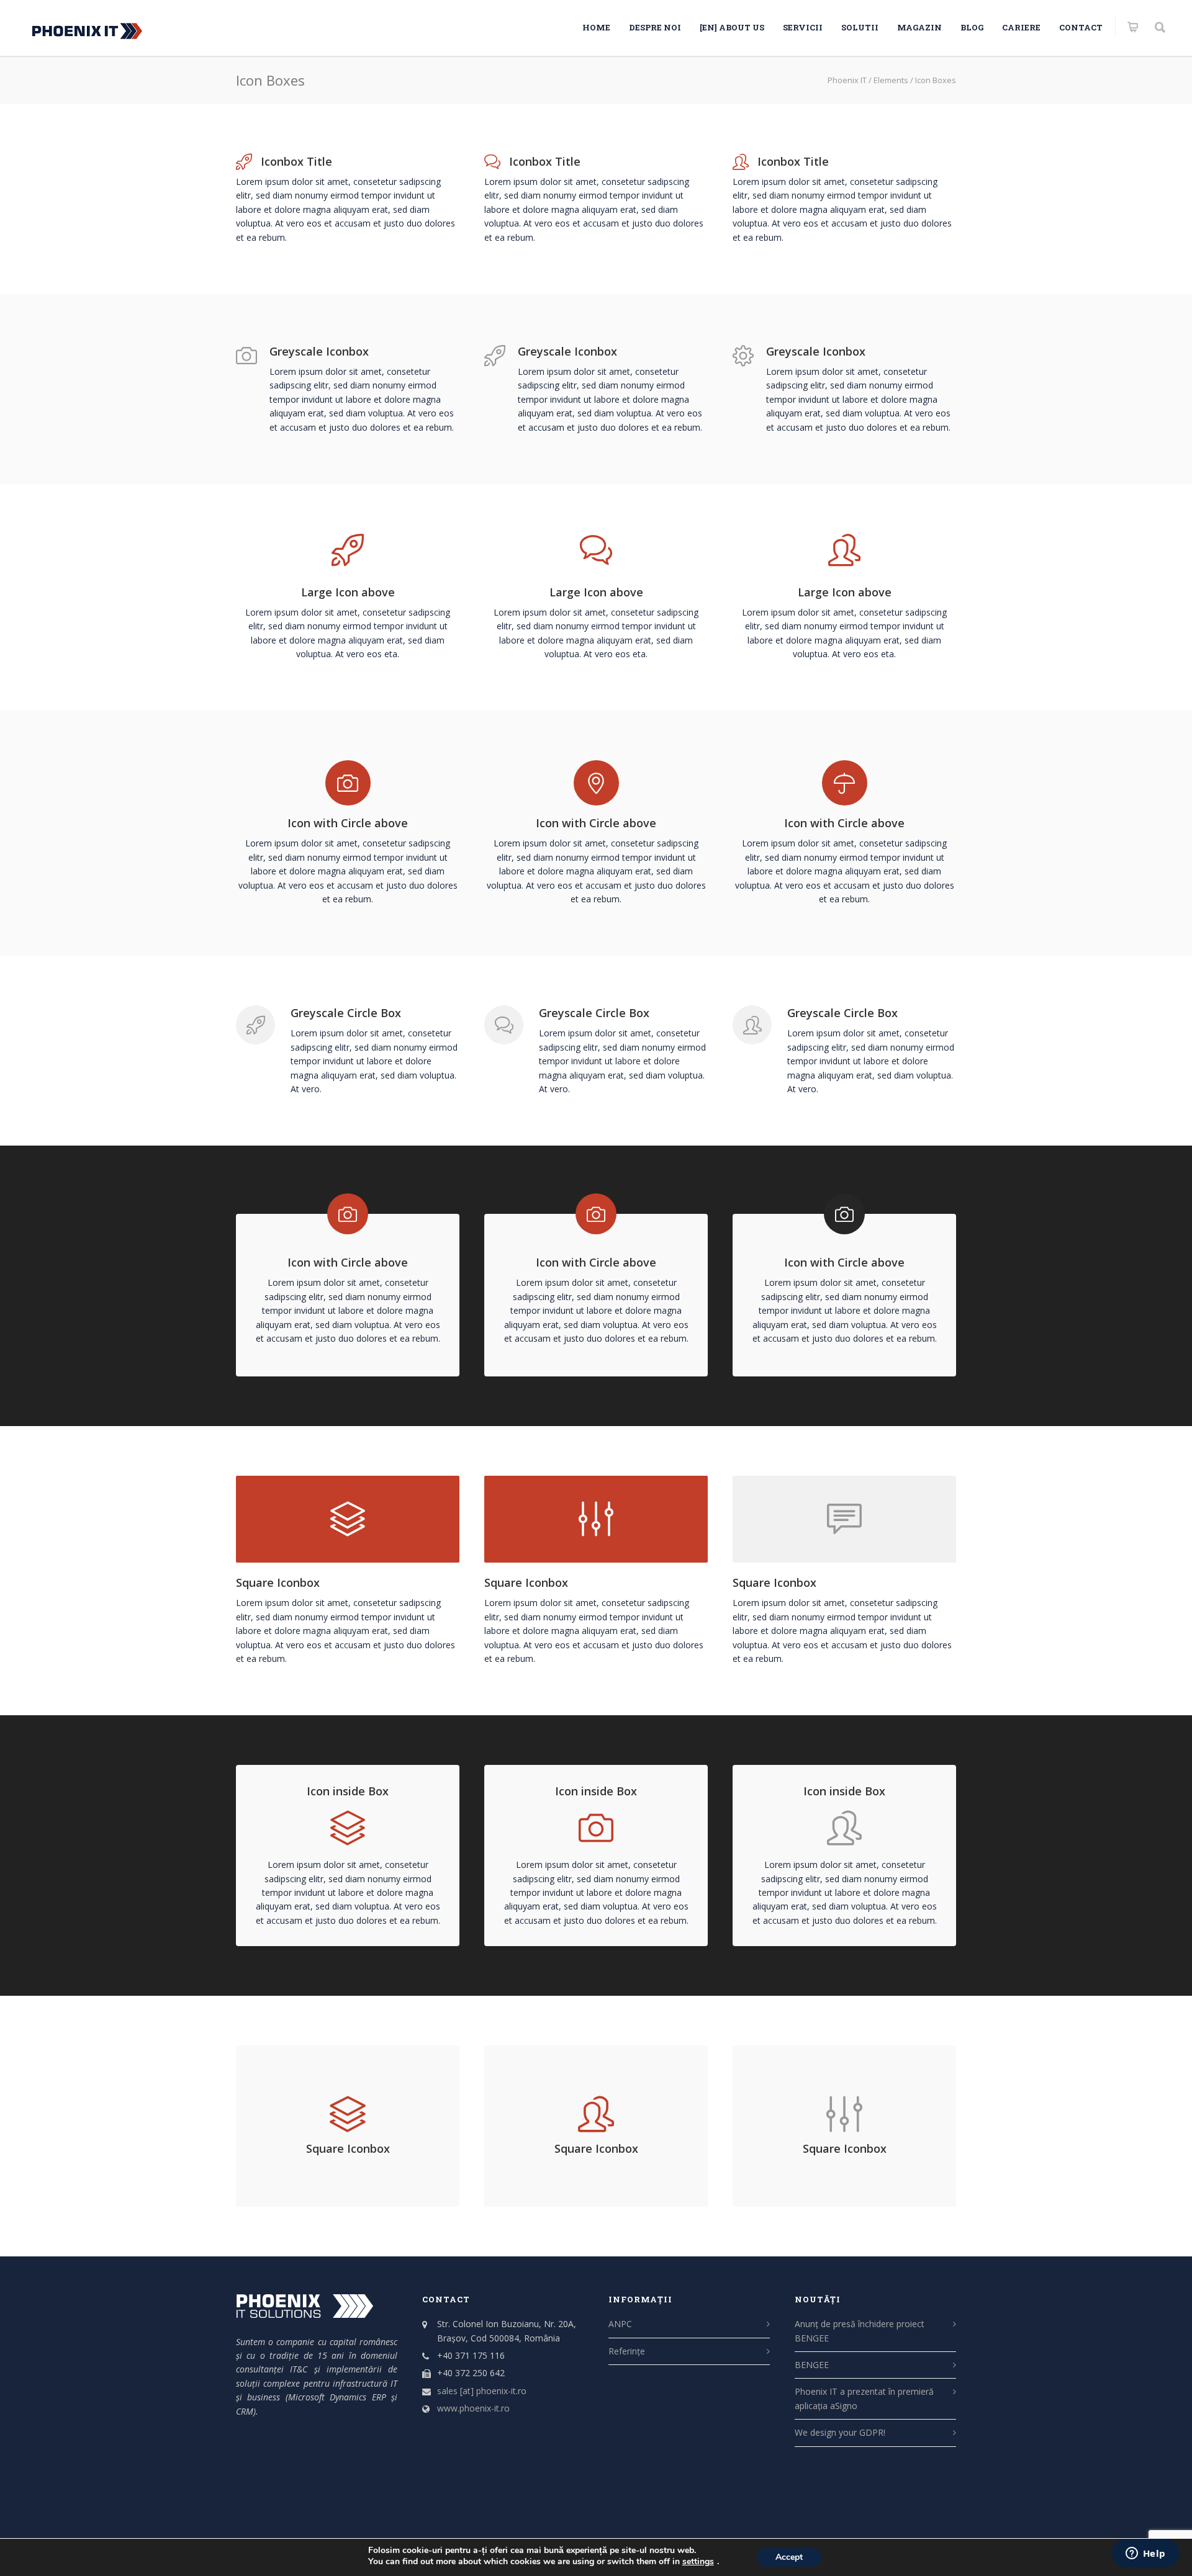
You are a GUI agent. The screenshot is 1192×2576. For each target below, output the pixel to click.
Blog (972, 27)
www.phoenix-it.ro (473, 2408)
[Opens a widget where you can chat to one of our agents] (1145, 2554)
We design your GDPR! (840, 2432)
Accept (789, 2557)
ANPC (620, 2324)
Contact (1081, 27)
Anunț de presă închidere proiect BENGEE (860, 2331)
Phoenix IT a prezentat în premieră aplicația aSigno (864, 2398)
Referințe (627, 2351)
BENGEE (812, 2365)
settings (698, 2562)
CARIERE (1021, 27)
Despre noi (655, 27)
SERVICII (803, 27)
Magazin (919, 27)
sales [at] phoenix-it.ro (482, 2391)
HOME (596, 27)
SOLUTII (860, 27)
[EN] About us (732, 27)
